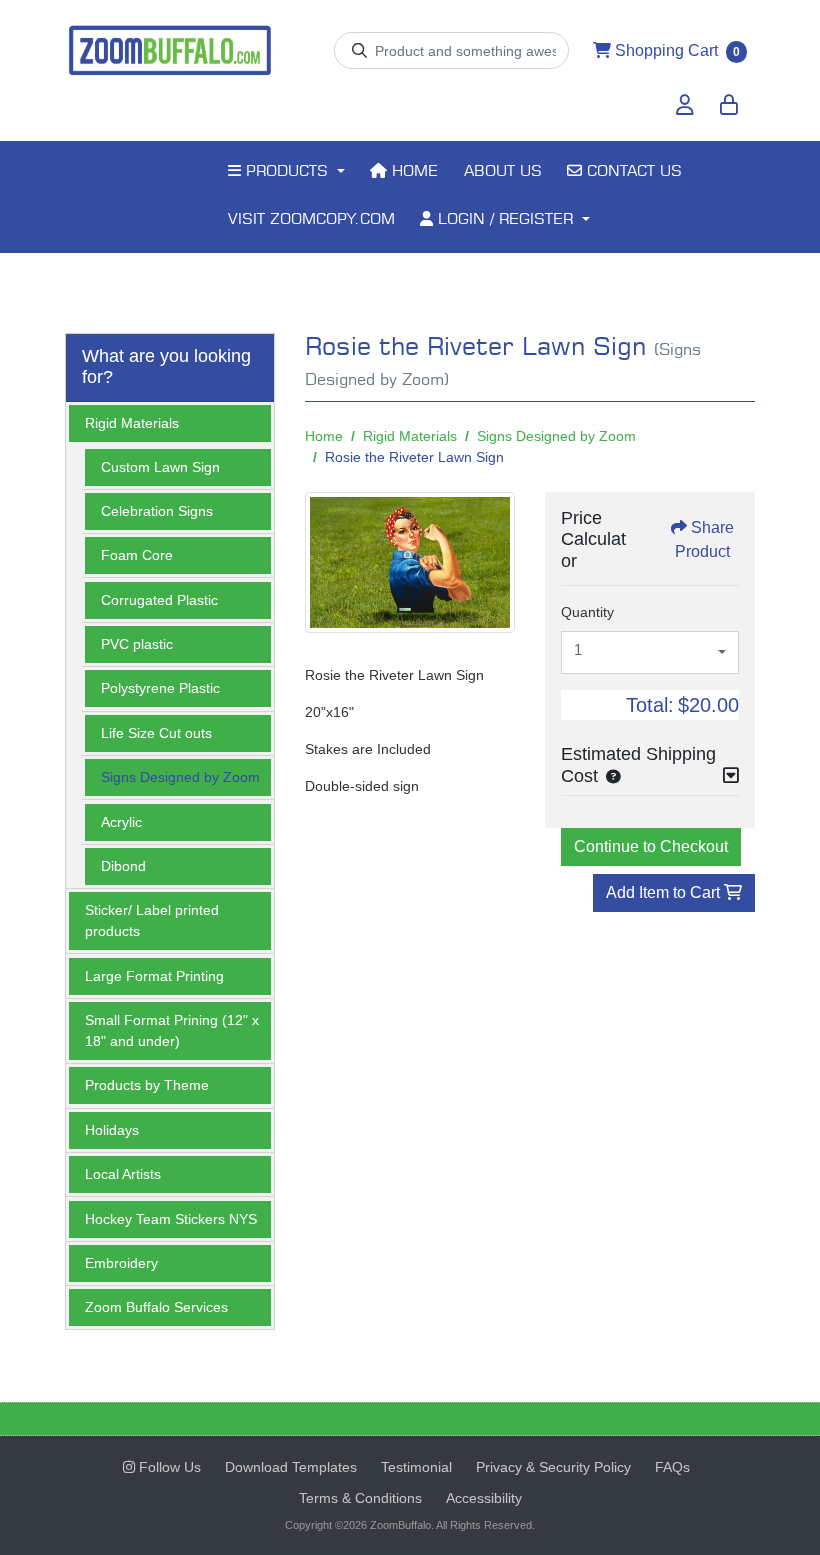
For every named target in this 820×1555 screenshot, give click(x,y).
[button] (609, 776)
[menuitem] (286, 173)
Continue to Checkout (651, 846)
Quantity (587, 612)
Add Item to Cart (665, 892)
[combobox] (650, 653)
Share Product (704, 539)
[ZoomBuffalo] (170, 51)
